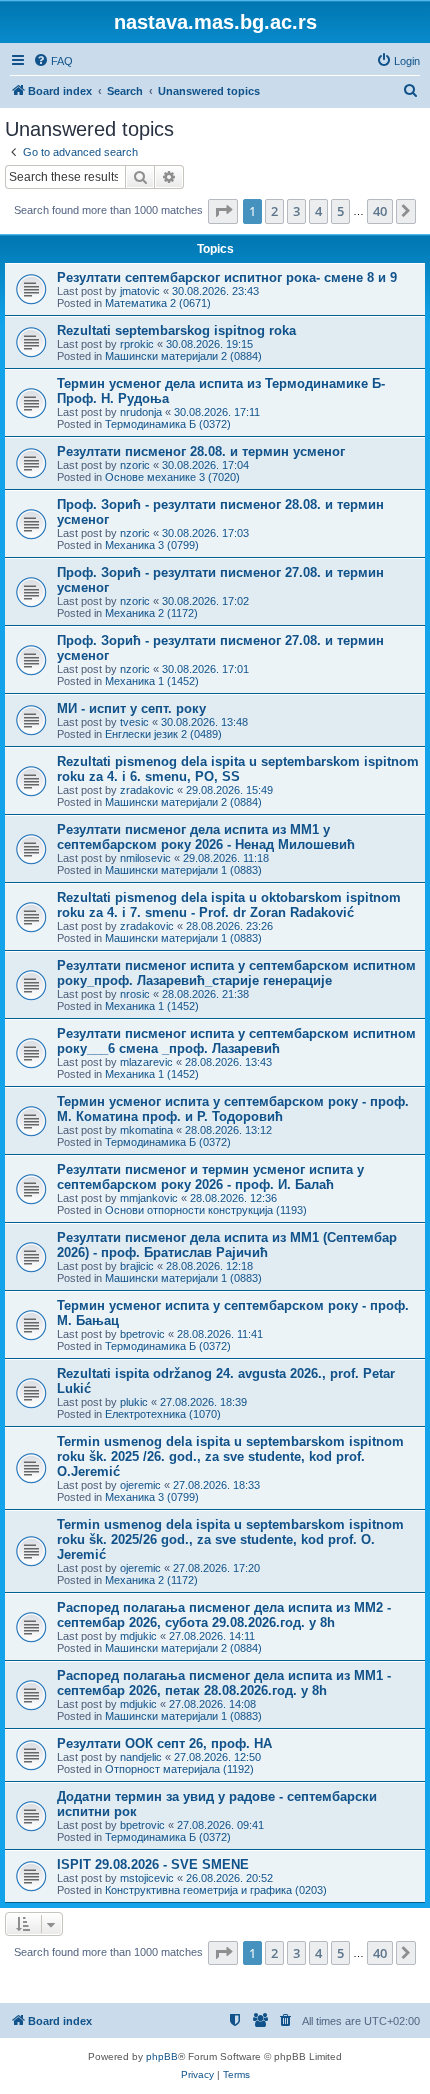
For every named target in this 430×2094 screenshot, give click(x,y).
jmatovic (140, 291)
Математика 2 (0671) (158, 303)
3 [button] (296, 211)
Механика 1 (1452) (152, 681)
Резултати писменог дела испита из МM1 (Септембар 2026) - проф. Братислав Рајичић (227, 1245)
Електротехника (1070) (163, 1414)
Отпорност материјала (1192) (179, 1769)
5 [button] (340, 211)
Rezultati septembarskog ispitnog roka (176, 330)
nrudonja (141, 412)
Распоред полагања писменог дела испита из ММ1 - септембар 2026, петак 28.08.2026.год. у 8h (224, 1683)
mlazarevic (146, 1062)
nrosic (135, 994)
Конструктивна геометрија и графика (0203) (216, 1890)
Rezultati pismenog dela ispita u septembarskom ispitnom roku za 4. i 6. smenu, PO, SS (238, 769)
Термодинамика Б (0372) (168, 424)
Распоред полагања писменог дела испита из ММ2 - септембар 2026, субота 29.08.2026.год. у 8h (224, 1615)
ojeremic (140, 1485)
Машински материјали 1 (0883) (183, 870)
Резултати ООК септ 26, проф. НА (164, 1743)
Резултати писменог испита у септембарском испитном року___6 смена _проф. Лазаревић (236, 1041)
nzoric (135, 465)
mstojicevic (147, 1878)
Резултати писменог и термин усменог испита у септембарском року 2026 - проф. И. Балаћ (210, 1177)
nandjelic (141, 1757)
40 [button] (380, 211)
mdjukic (138, 1636)
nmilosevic (145, 858)
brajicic (137, 1266)
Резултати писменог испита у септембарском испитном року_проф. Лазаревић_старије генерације (236, 973)
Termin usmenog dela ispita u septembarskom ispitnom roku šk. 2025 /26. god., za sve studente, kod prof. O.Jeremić (230, 1456)
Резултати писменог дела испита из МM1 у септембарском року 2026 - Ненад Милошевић (206, 837)
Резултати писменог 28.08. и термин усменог (201, 451)
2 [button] (274, 211)
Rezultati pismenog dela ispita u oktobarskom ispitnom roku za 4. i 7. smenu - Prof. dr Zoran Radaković (229, 905)
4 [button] (318, 211)
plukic (134, 1402)
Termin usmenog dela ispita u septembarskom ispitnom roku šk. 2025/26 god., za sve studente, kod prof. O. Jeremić (230, 1539)
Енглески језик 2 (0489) (163, 734)
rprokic (137, 344)
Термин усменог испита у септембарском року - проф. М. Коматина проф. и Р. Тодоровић (233, 1109)
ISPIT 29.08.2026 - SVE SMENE (153, 1864)
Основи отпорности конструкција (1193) (206, 1210)
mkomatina (146, 1130)
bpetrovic (142, 1334)
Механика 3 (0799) (152, 545)
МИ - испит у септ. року (131, 708)
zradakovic (147, 790)
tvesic (134, 722)
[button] (223, 211)
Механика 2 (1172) (151, 613)
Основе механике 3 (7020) (172, 477)
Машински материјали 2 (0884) (183, 356)
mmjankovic (149, 1198)
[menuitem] (53, 61)
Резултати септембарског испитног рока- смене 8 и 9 (227, 277)
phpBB (162, 2056)
